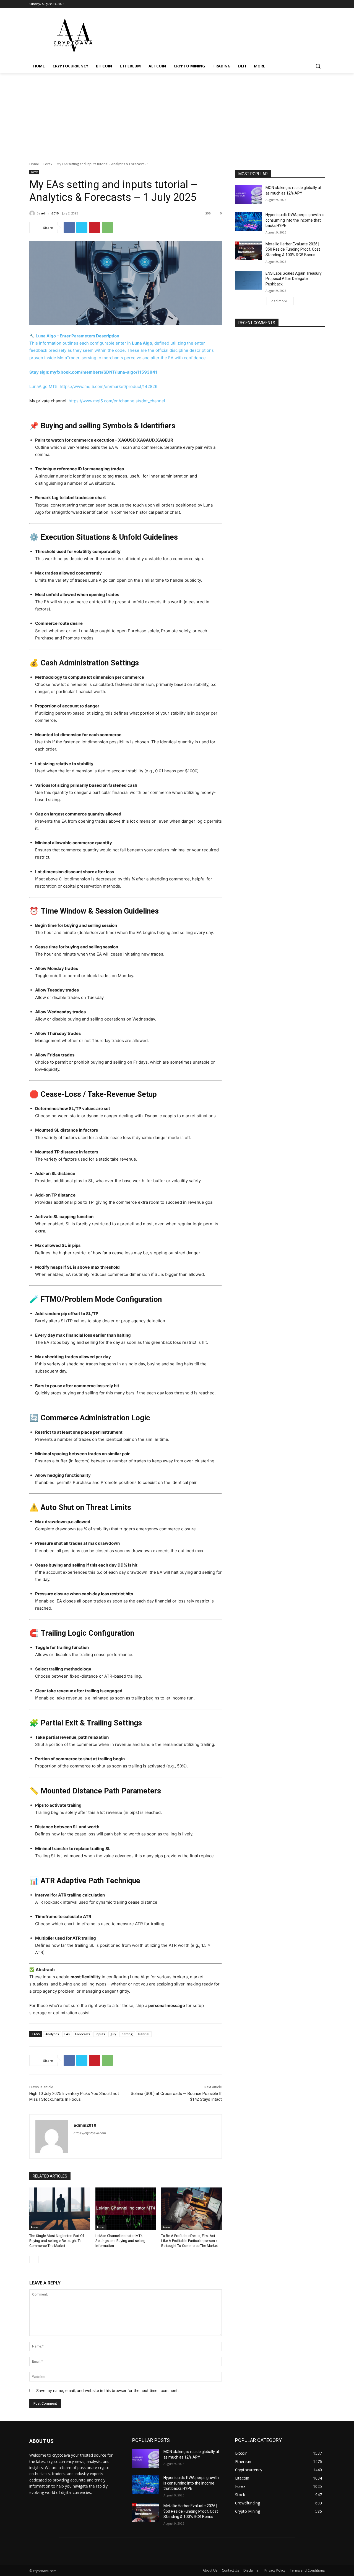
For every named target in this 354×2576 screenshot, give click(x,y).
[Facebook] (69, 227)
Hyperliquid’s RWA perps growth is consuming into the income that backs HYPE (295, 220)
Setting (127, 2034)
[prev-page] (33, 2259)
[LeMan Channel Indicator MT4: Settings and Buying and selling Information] (126, 2209)
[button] (318, 66)
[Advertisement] (177, 114)
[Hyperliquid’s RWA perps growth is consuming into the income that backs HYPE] (248, 222)
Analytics (52, 2034)
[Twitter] (82, 227)
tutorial (144, 2034)
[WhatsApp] (107, 227)
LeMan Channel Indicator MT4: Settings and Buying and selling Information (120, 2241)
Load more (278, 301)
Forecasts (83, 2034)
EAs (67, 2034)
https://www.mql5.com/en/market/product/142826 (109, 386)
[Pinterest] (95, 227)
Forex (48, 164)
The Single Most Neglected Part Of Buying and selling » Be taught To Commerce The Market (57, 2241)
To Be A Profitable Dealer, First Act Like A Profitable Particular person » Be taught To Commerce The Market (190, 2241)
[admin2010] (33, 213)
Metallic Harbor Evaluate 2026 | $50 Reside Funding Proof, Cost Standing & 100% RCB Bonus (293, 249)
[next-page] (42, 2259)
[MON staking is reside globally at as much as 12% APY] (248, 195)
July (113, 2034)
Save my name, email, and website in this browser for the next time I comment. (107, 2390)
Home (34, 164)
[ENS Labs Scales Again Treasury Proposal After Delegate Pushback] (248, 280)
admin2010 (50, 213)
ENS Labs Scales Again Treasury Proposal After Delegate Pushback (294, 279)
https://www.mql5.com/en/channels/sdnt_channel (117, 401)
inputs (100, 2034)
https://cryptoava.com (90, 2133)
